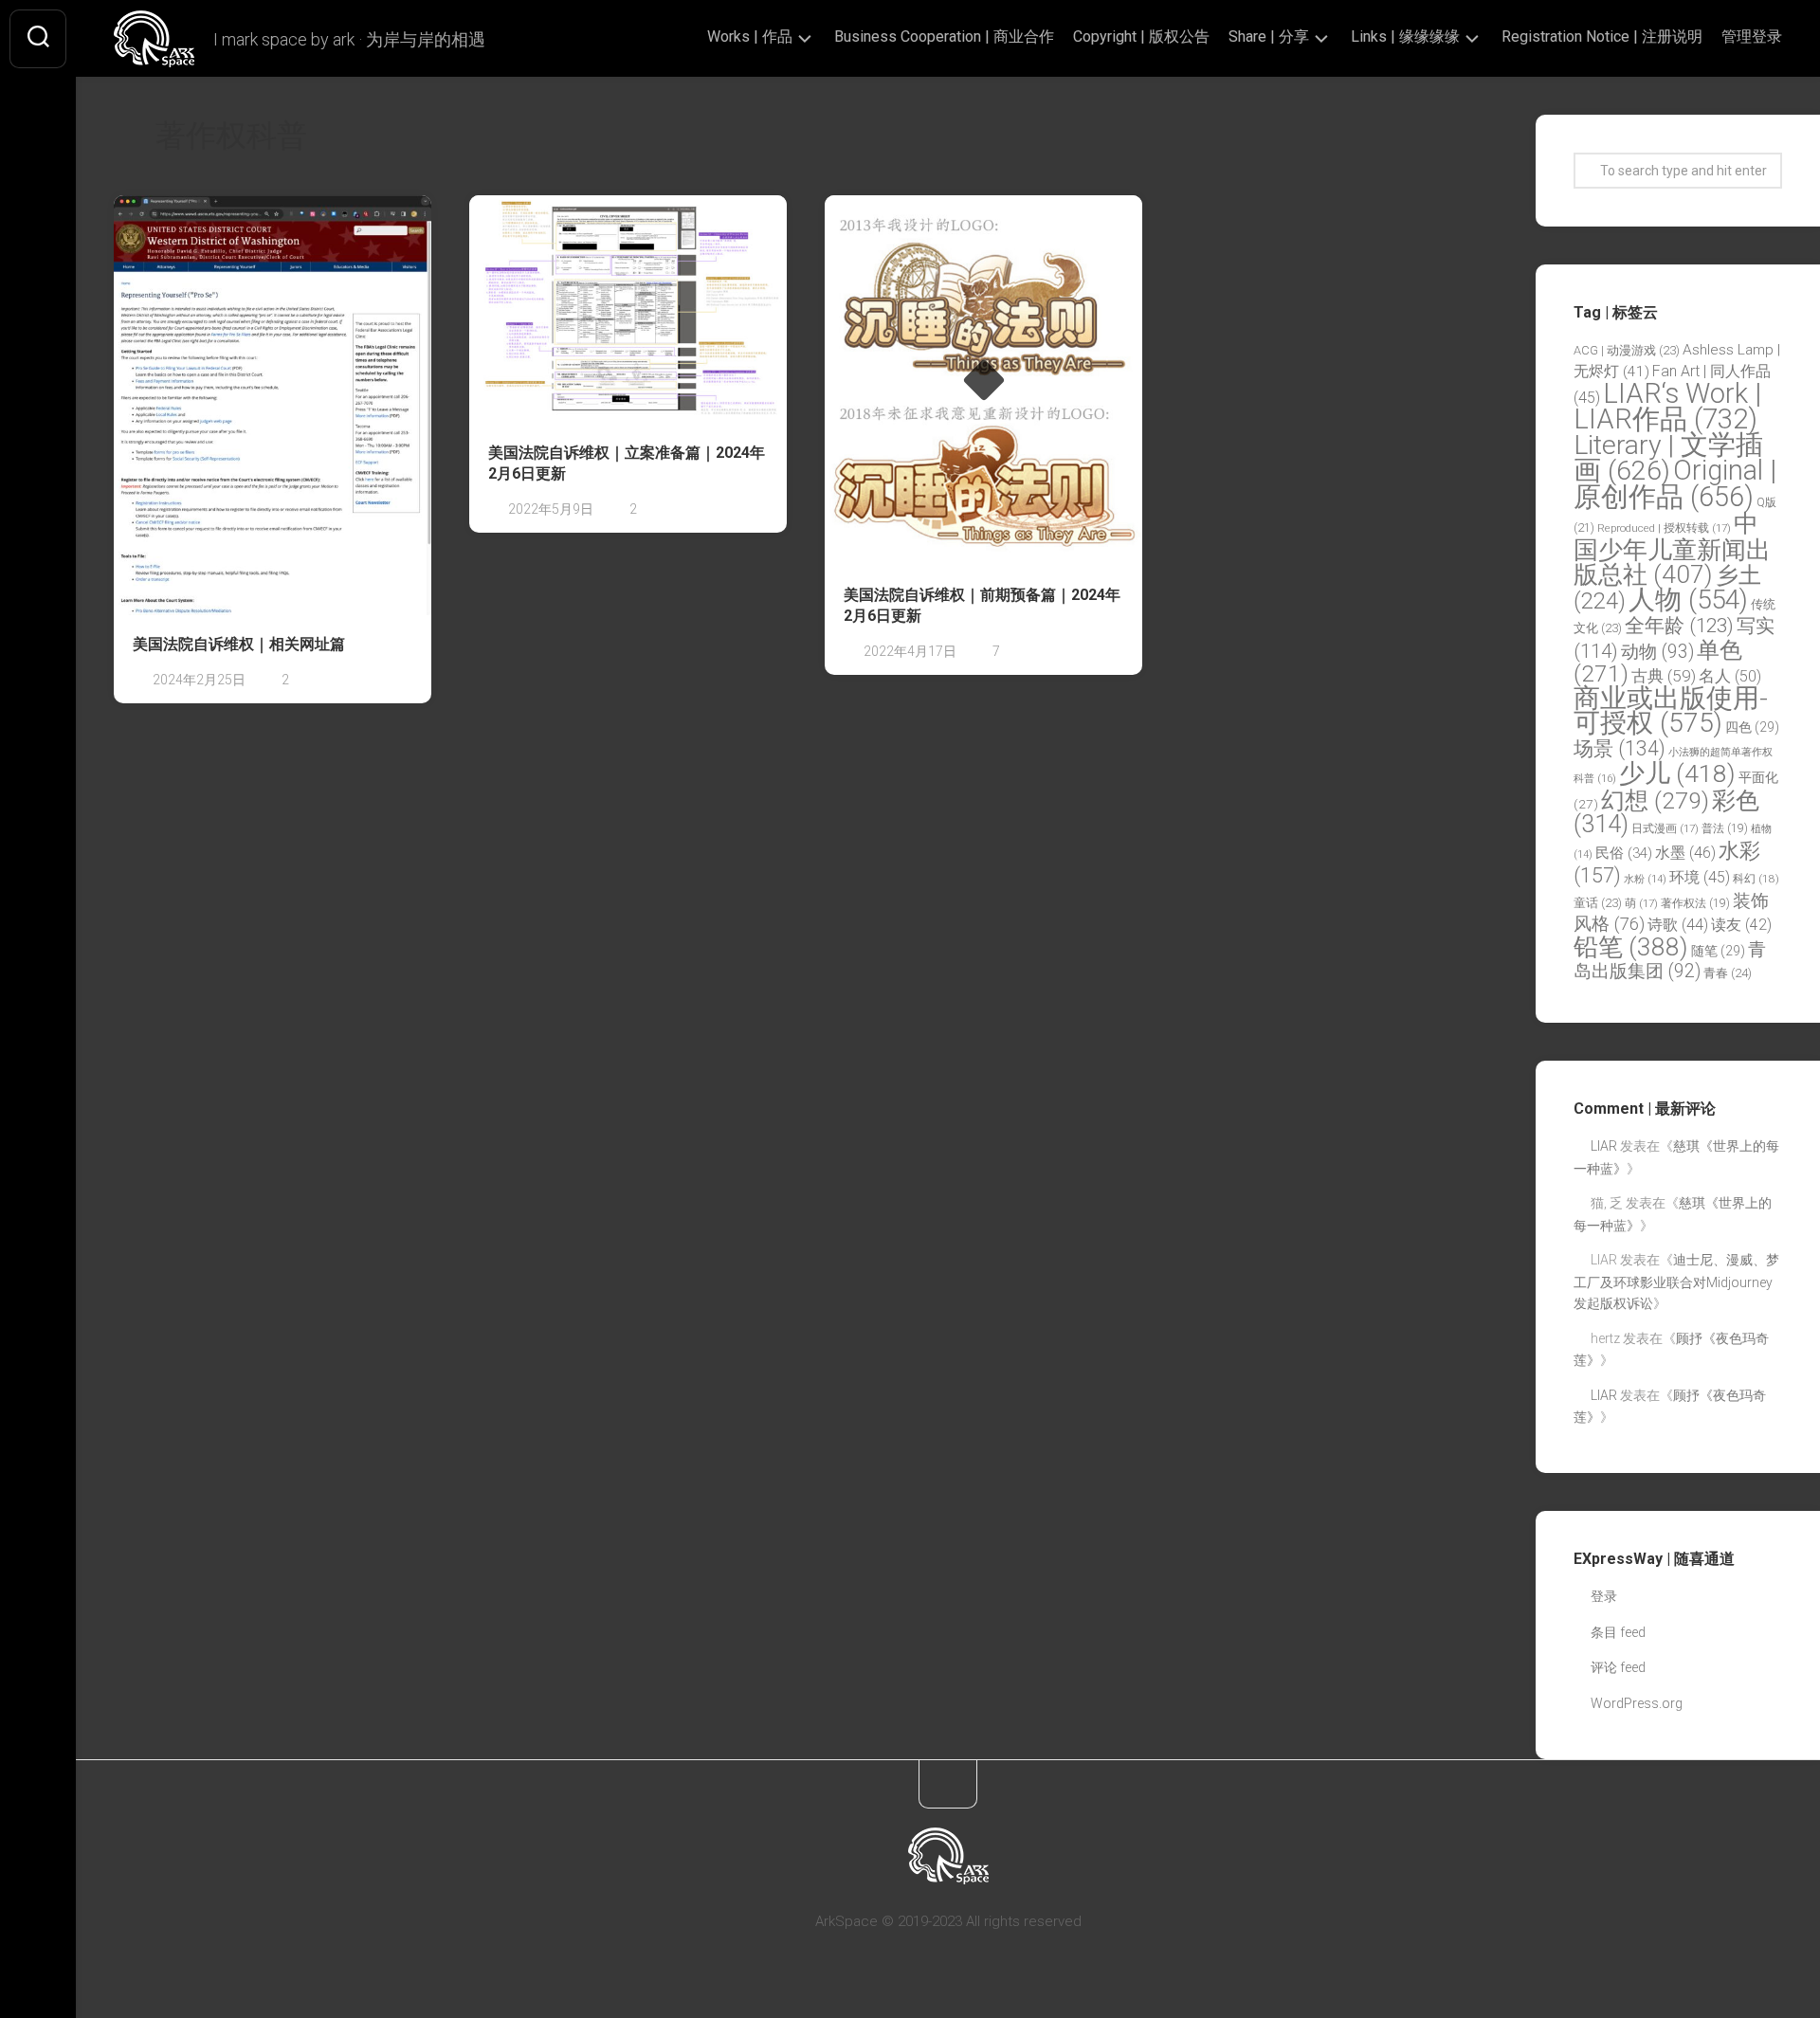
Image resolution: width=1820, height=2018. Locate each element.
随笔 (1718, 951)
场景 (1620, 748)
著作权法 (1695, 903)
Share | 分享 (1269, 36)
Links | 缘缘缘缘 (1405, 36)
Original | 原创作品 (1675, 483)
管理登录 (1752, 36)
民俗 (1624, 853)
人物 (1688, 600)
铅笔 (1631, 947)
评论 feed (1618, 1667)
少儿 (1677, 773)
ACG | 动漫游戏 (1627, 350)
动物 (1657, 652)
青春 (1728, 973)
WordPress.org (1637, 1703)
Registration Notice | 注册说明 (1602, 36)
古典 (1664, 676)
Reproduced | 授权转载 (1664, 528)
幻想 (1655, 800)
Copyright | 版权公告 (1141, 36)
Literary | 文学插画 (1668, 458)
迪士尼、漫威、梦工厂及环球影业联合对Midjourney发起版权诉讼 (1676, 1282)
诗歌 (1678, 925)
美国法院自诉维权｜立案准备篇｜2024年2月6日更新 (627, 464)
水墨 (1685, 853)
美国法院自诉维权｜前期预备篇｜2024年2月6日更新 (982, 606)
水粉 (1645, 879)
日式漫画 (1665, 828)
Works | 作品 (750, 36)
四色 (1752, 727)
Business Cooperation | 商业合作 (944, 36)
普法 (1725, 828)
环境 (1700, 877)
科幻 (1756, 879)
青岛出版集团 (1670, 961)
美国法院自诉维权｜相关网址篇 (239, 644)
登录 (1604, 1596)
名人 (1730, 676)
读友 (1741, 925)
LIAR (1604, 1146)
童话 (1598, 903)
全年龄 (1679, 626)
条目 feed (1618, 1632)
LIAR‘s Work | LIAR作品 (1667, 407)
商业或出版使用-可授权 (1671, 711)
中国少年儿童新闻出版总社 (1672, 548)
